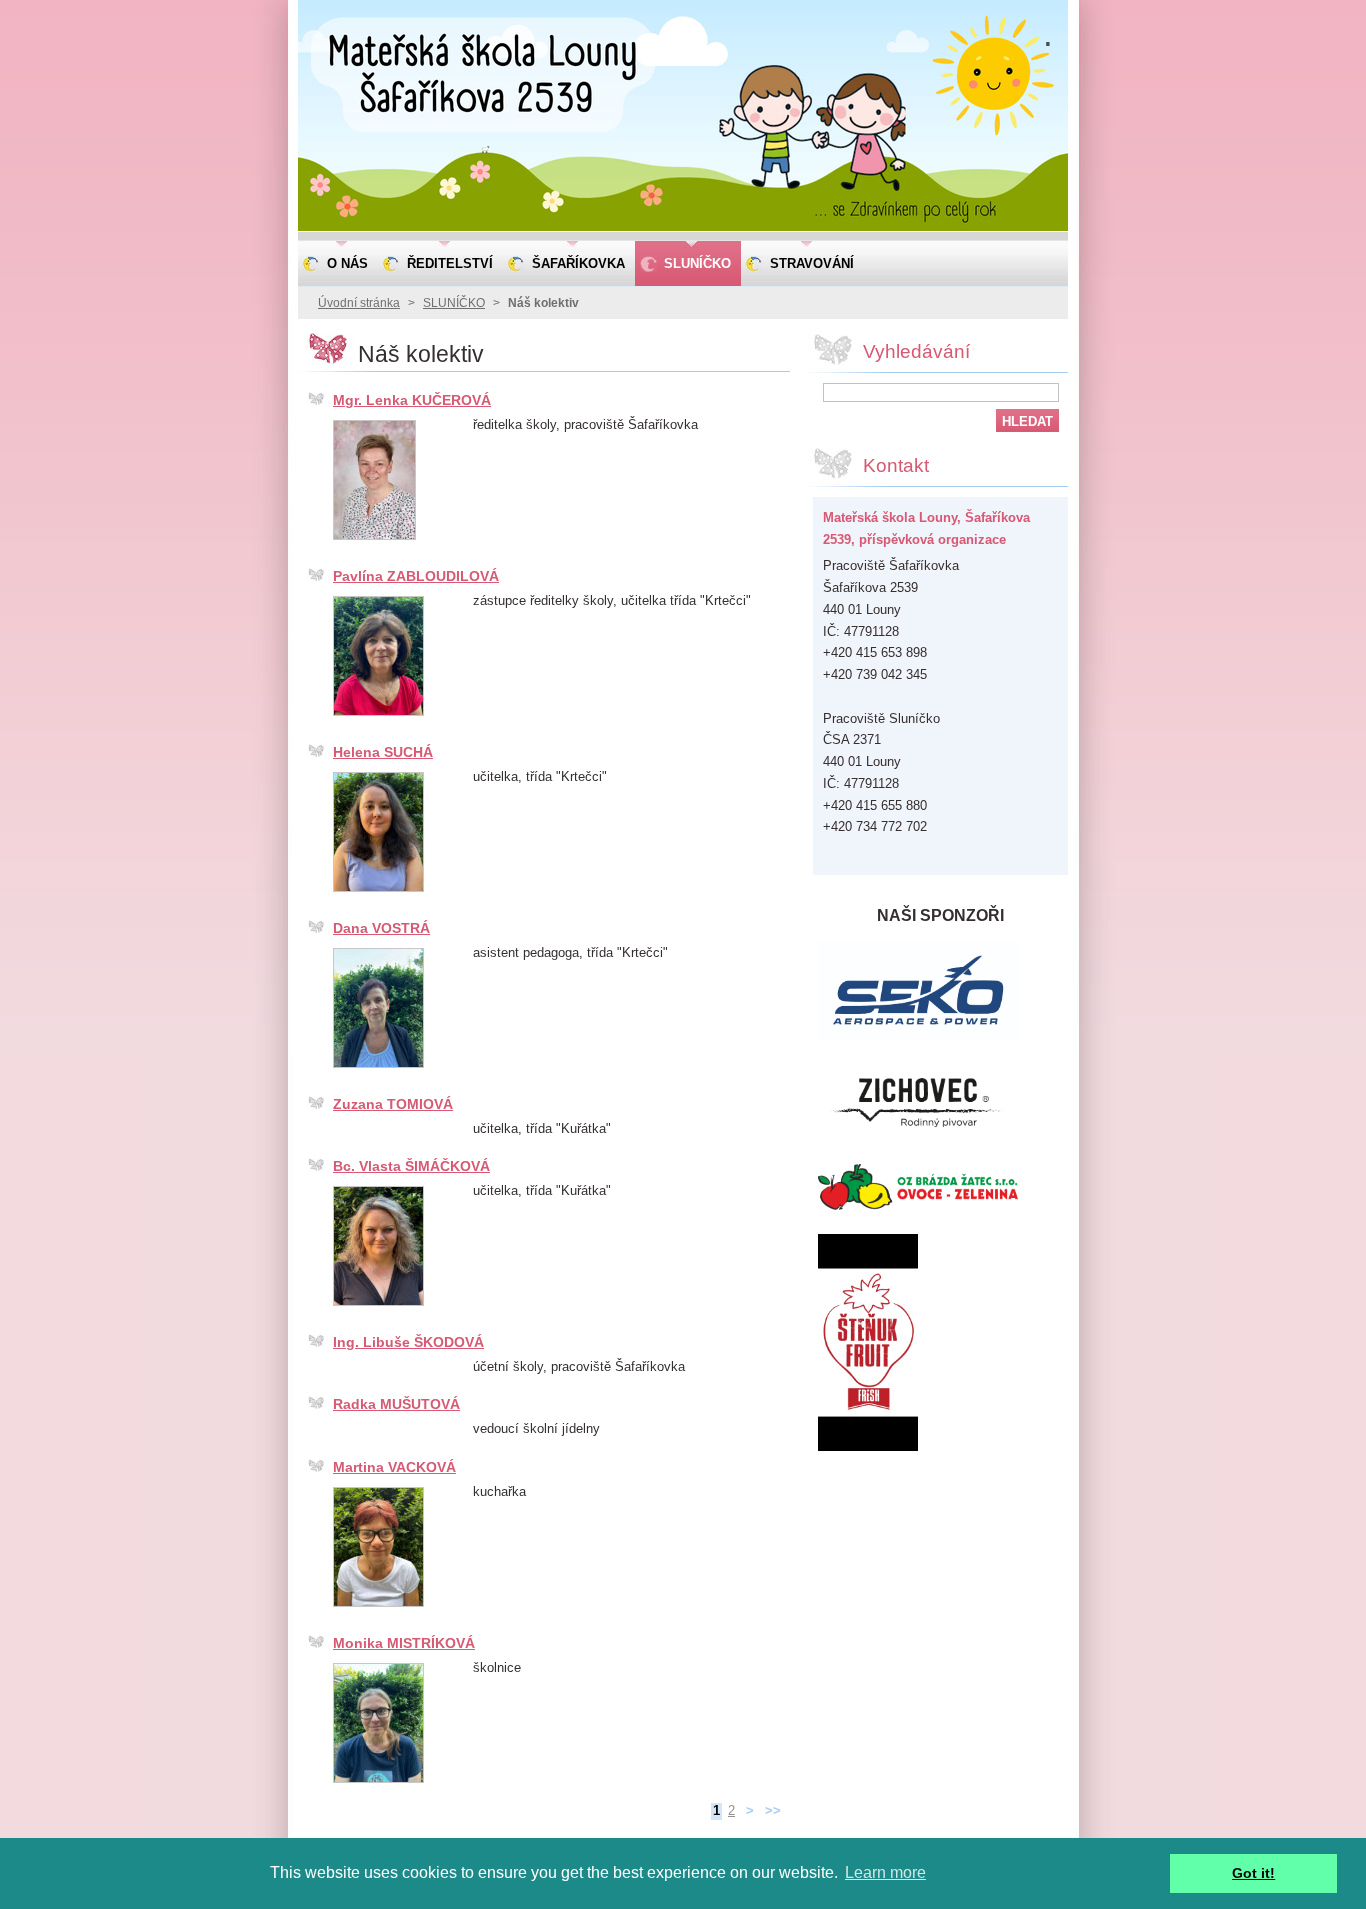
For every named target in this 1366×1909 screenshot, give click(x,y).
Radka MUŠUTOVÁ (396, 1404)
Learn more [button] (885, 1872)
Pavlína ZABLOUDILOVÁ (416, 576)
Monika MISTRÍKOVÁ (404, 1643)
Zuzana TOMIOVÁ (393, 1104)
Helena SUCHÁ (383, 752)
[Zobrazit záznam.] (374, 540)
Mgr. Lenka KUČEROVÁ (412, 400)
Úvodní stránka (359, 303)
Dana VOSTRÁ (381, 928)
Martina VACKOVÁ (394, 1467)
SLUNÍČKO (454, 303)
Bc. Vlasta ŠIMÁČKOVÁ (411, 1166)
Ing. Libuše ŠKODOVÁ (408, 1342)
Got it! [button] (1253, 1873)
